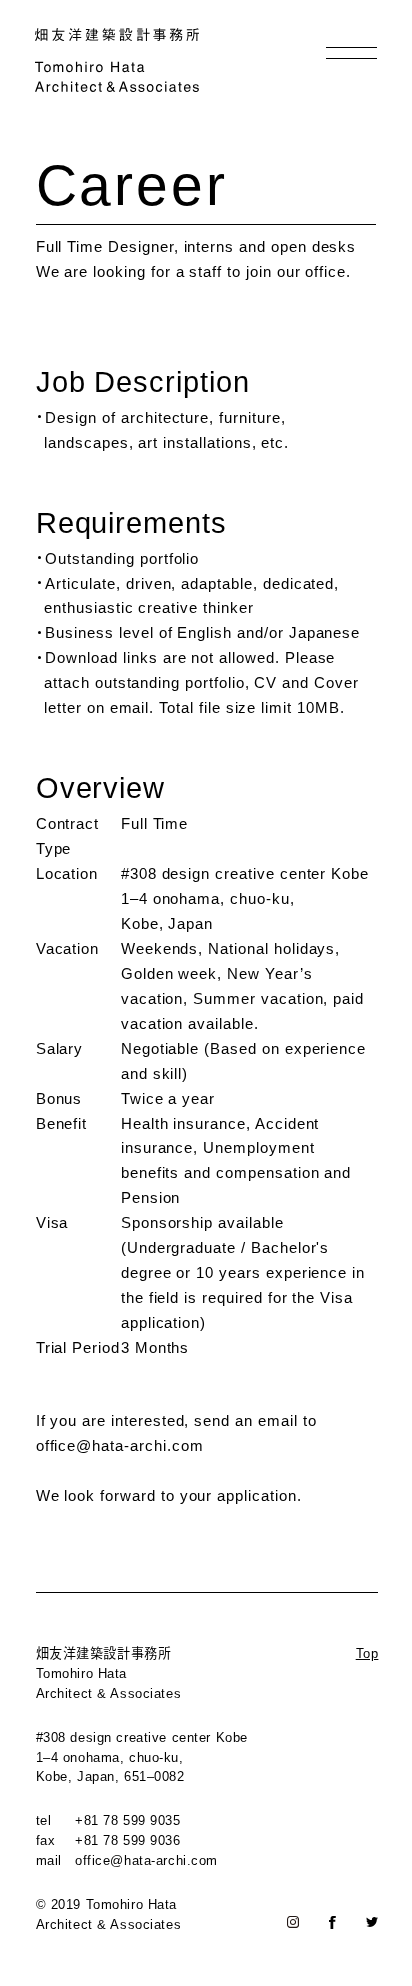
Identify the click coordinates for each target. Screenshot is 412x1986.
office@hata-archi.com (120, 1445)
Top (367, 1653)
